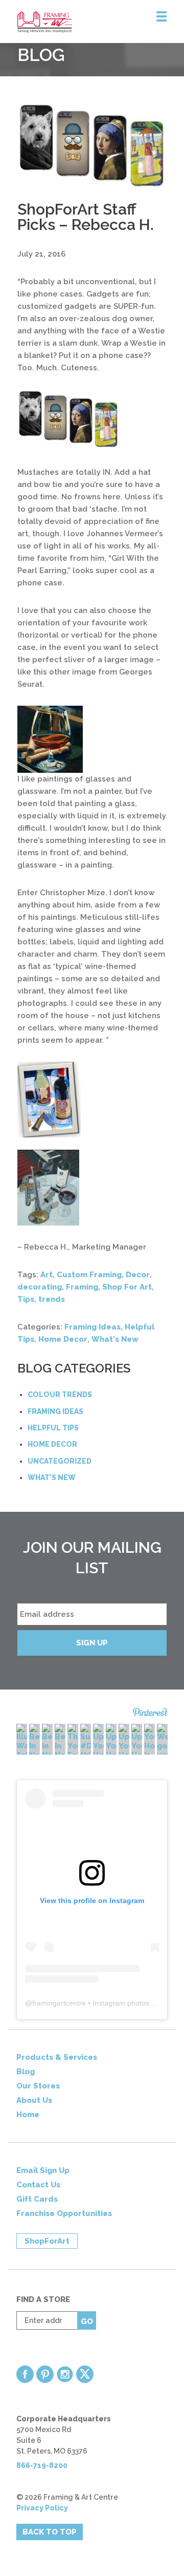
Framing (82, 1287)
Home (28, 2115)
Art (47, 1275)
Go (87, 2321)
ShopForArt (47, 2241)
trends (52, 1299)
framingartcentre (59, 2003)
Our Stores (38, 2086)
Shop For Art (127, 1287)
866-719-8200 (42, 2465)
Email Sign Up (43, 2170)
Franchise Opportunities (64, 2213)
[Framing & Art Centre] (101, 22)
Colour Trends (60, 1395)
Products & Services (57, 2057)
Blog (26, 2072)
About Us (34, 2100)
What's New (115, 1339)
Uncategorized (60, 1461)
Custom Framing (89, 1275)
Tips (26, 1299)
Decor (138, 1275)
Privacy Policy (42, 2508)
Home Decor (63, 1339)
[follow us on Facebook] (25, 2374)
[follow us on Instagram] (65, 2374)
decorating (40, 1287)
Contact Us (38, 2185)
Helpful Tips (53, 1428)
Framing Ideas (93, 1327)
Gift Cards (37, 2199)
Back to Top (50, 2532)
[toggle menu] (162, 17)
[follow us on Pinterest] (45, 2374)
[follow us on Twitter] (85, 2374)
